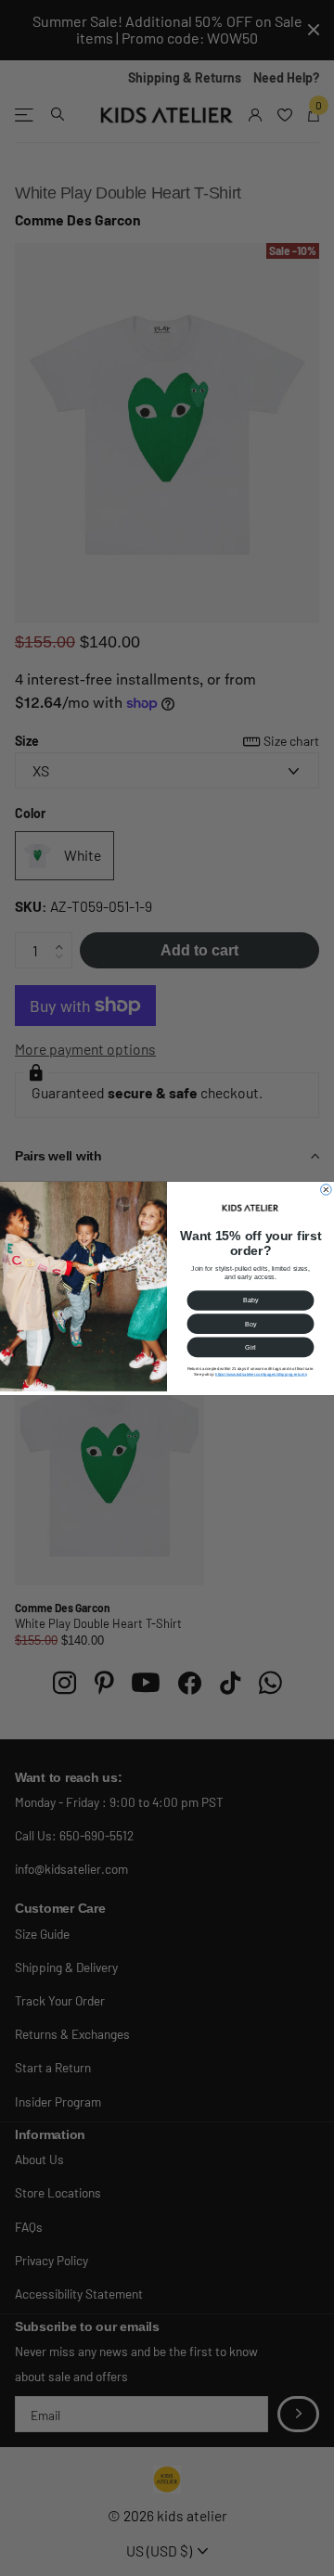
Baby (250, 1300)
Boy (250, 1324)
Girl (250, 1347)
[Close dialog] (327, 1189)
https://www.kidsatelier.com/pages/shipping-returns (261, 1373)
